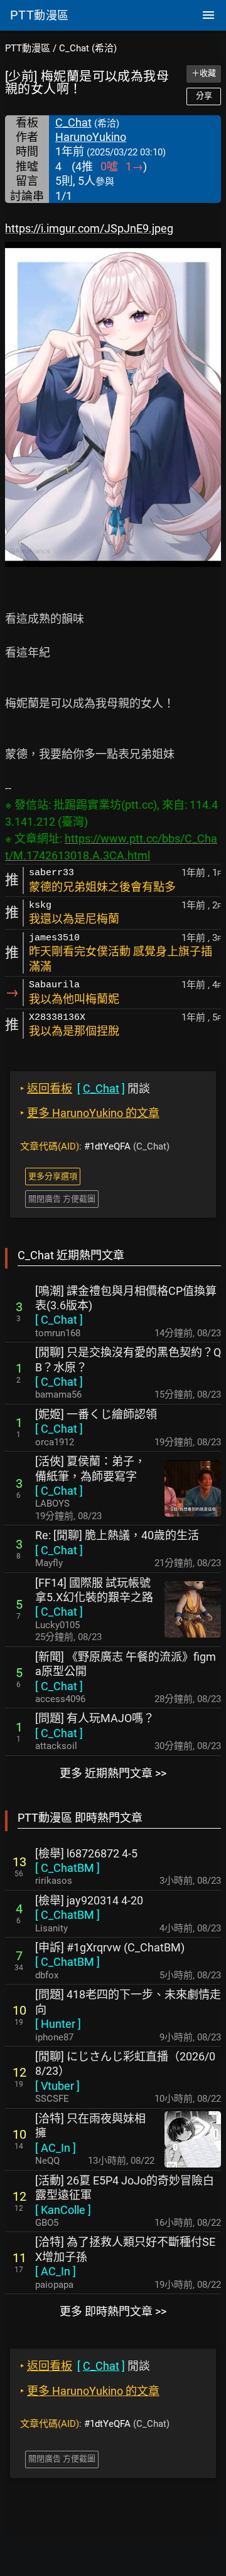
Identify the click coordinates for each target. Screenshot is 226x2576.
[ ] (59, 1320)
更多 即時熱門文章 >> (113, 2311)
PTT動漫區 (28, 48)
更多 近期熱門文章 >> (113, 1773)
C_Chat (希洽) (88, 48)
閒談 (85, 1088)
